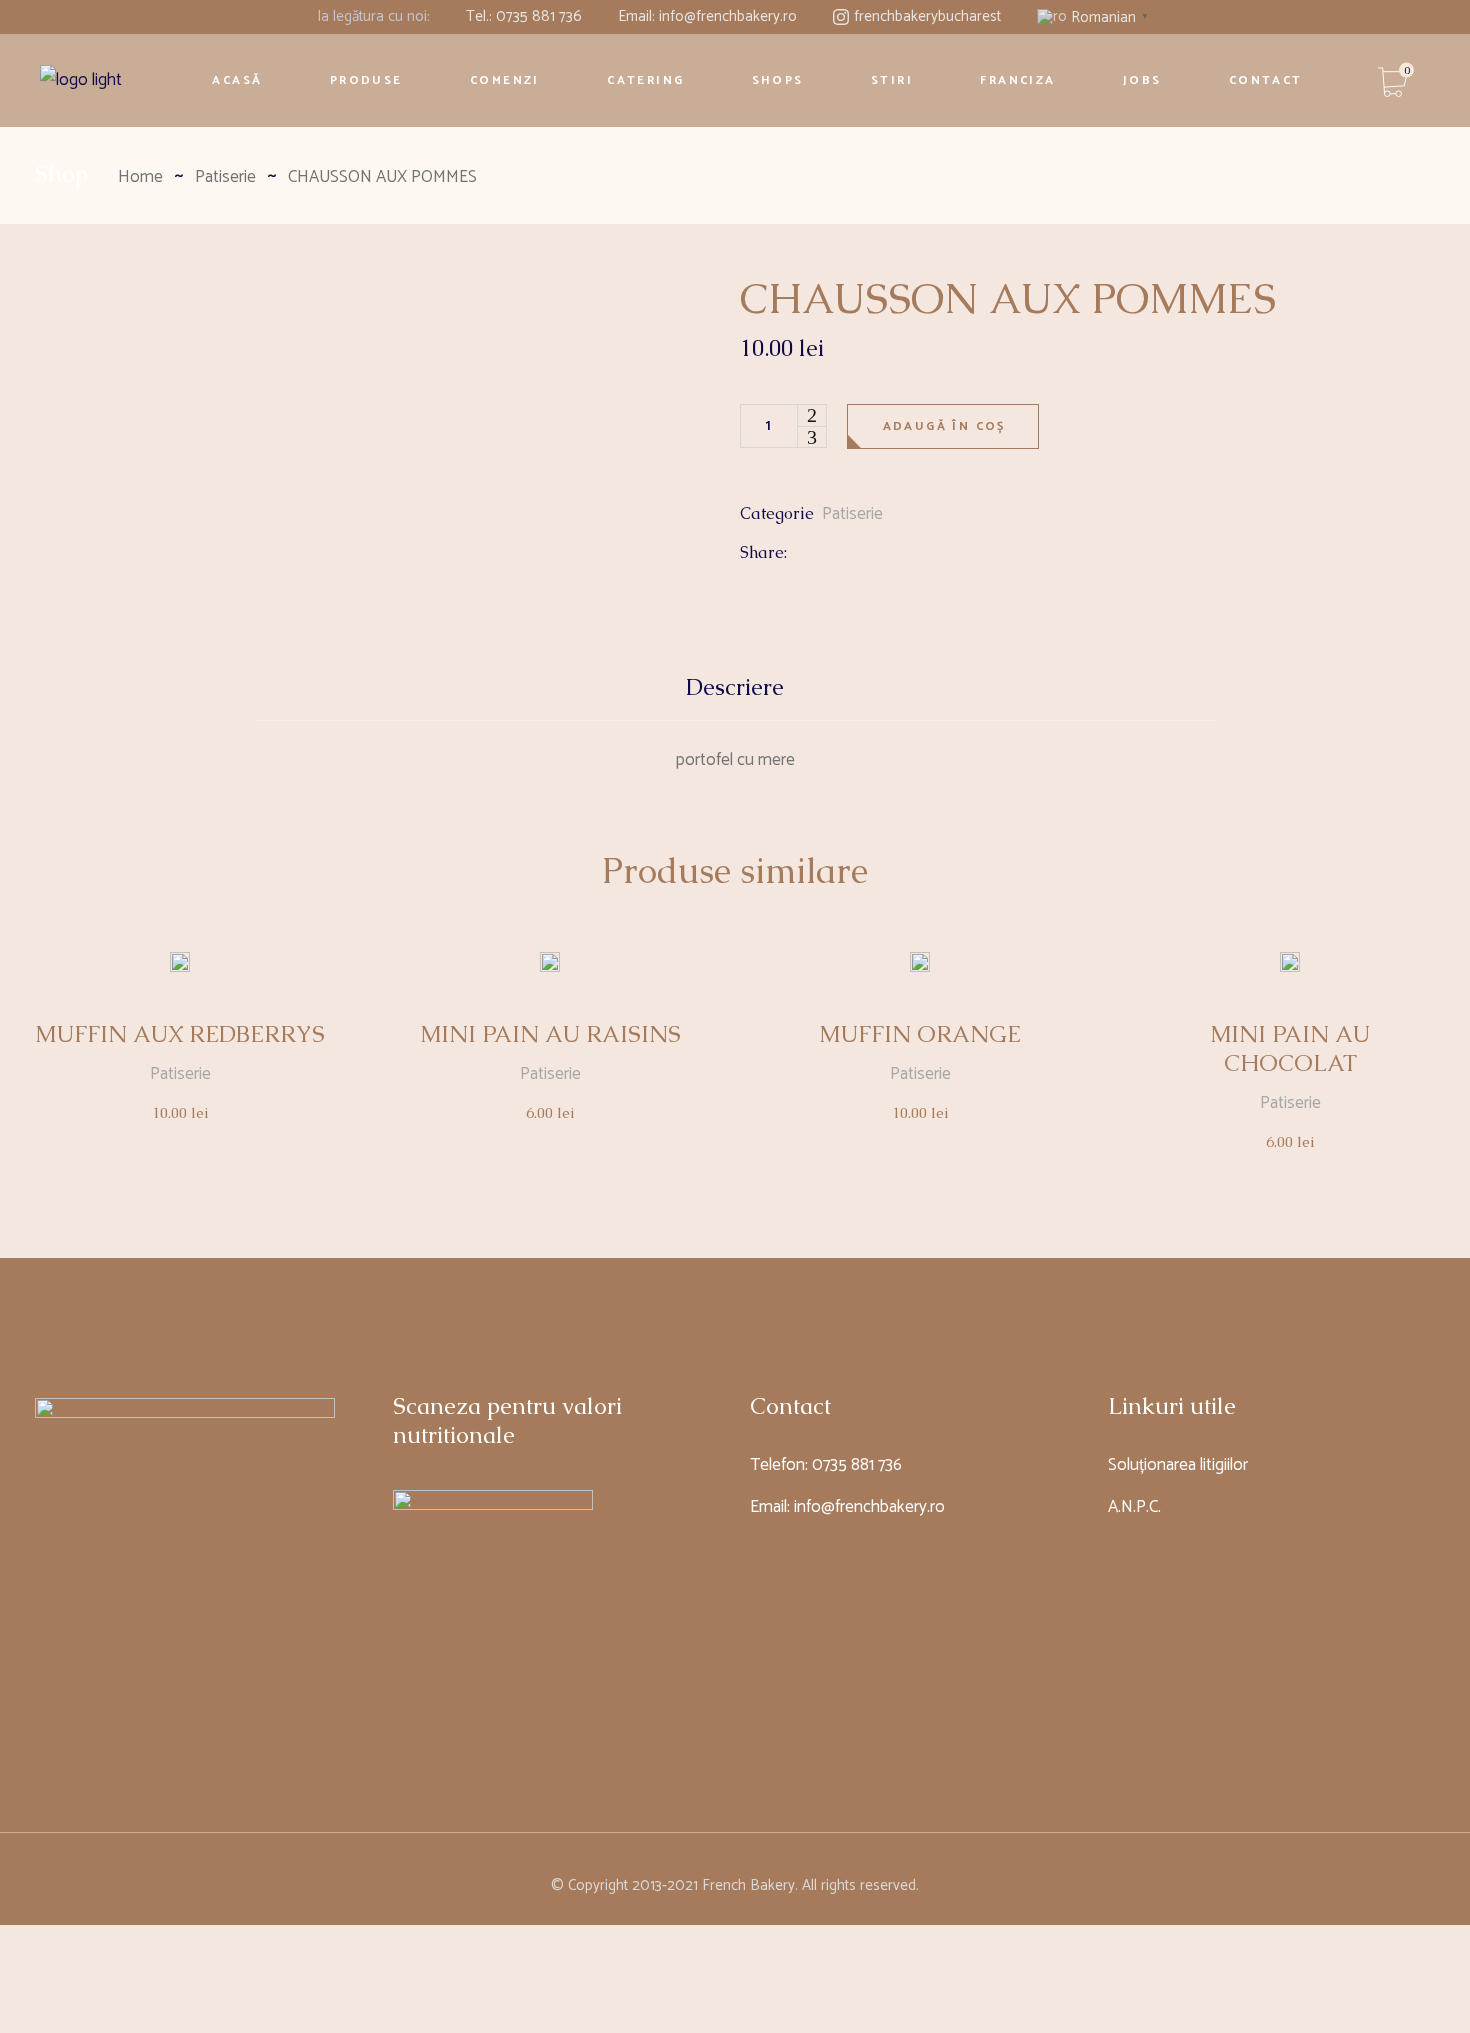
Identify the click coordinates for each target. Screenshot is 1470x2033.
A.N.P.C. (1134, 1507)
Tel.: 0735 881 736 (524, 16)
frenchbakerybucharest (927, 16)
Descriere (735, 687)
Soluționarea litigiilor (1178, 1465)
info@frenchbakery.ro (869, 1507)
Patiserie (852, 514)
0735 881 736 (857, 1465)
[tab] (735, 696)
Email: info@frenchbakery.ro (707, 16)
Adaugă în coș (944, 426)
